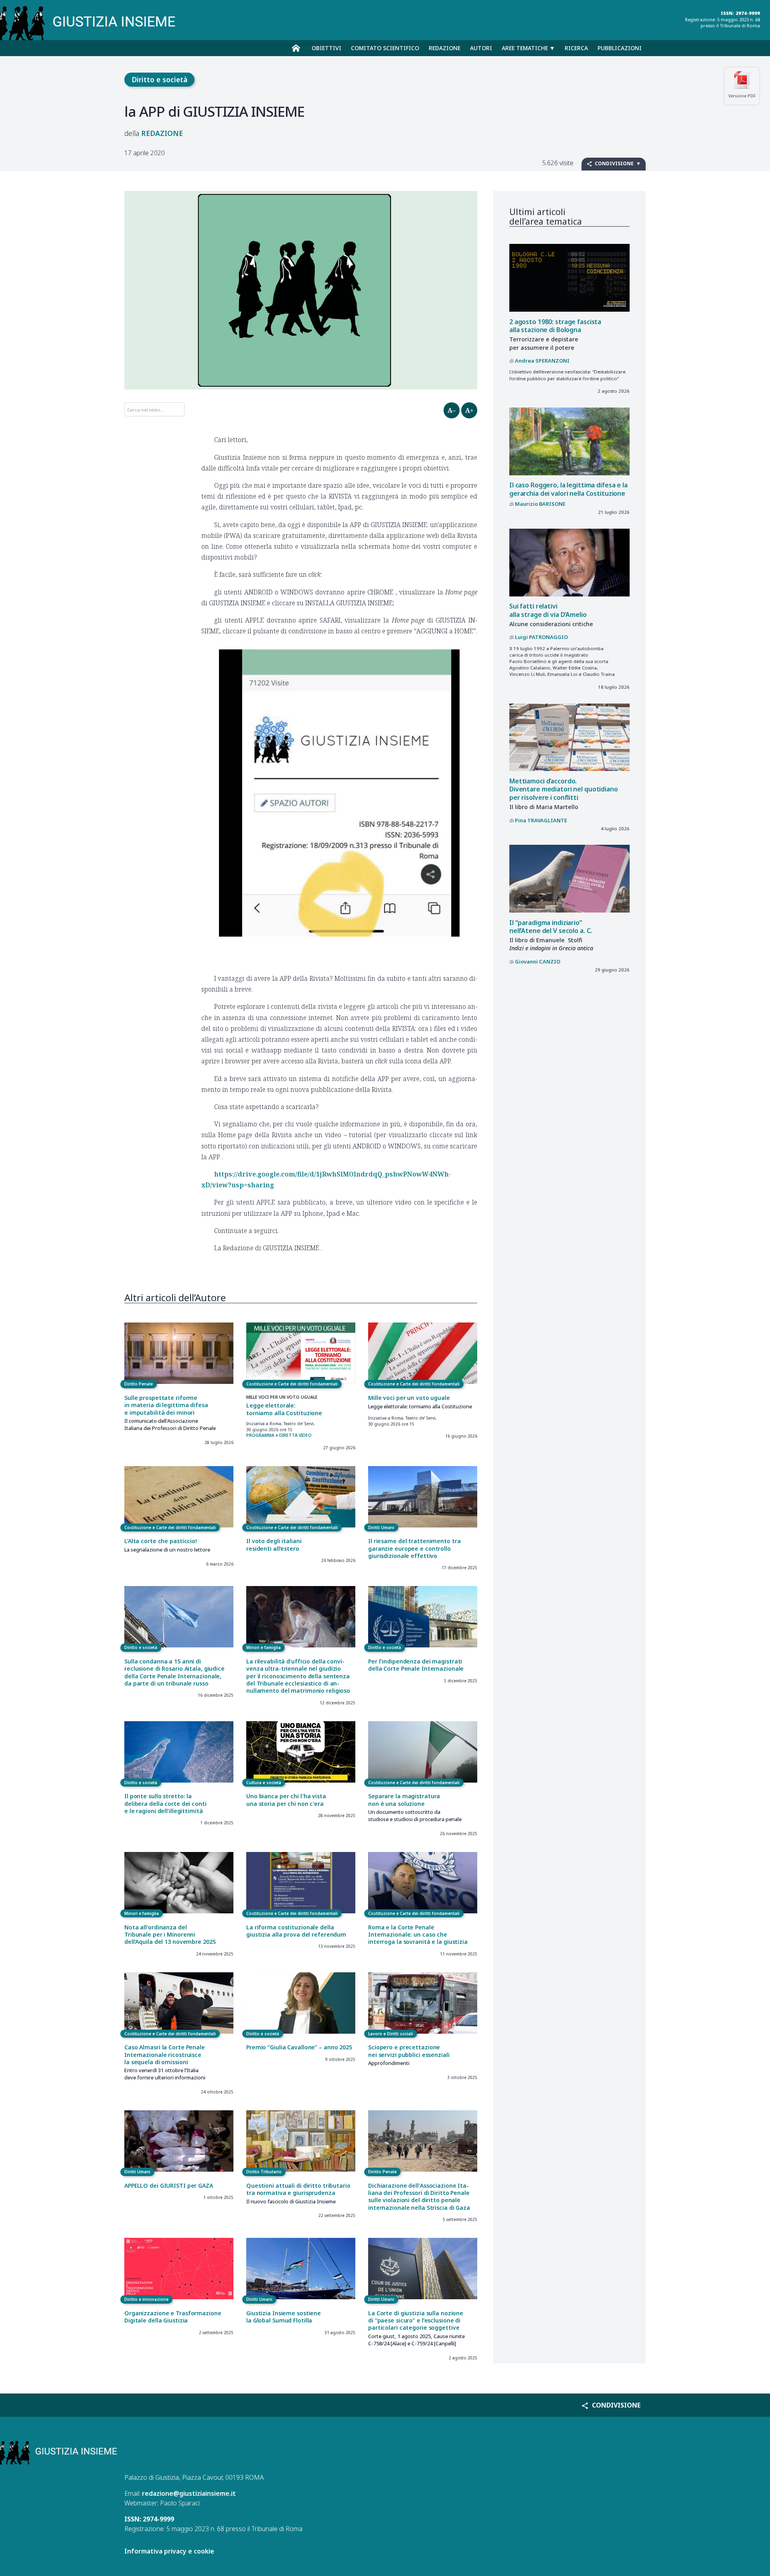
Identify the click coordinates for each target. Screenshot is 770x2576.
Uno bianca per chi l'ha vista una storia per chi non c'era (286, 1800)
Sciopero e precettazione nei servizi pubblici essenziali (409, 2051)
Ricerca (576, 48)
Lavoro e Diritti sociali (391, 2034)
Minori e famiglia (263, 1647)
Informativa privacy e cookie (169, 2551)
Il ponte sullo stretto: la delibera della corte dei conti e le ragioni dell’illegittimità (165, 1803)
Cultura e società (264, 1783)
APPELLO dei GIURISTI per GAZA (169, 2186)
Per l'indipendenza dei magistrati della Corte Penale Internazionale (416, 1665)
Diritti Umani (381, 1527)
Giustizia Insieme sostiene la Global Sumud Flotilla (284, 2317)
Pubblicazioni (620, 48)
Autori (481, 48)
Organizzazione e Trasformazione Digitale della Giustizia (173, 2317)
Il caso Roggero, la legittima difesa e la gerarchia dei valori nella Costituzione (568, 489)
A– (452, 410)
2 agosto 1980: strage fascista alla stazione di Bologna (555, 326)
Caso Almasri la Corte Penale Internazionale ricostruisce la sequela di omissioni (165, 2055)
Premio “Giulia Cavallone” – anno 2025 (299, 2047)
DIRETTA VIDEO (295, 1435)
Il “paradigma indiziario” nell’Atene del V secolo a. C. (551, 927)
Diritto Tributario (264, 2172)
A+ (469, 410)
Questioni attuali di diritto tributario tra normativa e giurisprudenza (298, 2189)
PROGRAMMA (260, 1435)
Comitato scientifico (385, 48)
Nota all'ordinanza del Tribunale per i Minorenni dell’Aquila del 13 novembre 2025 (170, 1935)
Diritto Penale (139, 1384)
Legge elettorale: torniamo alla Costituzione (284, 1409)
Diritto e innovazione (146, 2299)
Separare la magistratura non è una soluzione (404, 1800)
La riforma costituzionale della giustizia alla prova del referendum (296, 1931)
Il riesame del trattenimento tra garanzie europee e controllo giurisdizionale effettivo (414, 1548)
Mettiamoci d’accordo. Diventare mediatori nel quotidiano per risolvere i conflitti (564, 789)
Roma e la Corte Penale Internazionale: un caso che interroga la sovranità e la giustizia (418, 1935)
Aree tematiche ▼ (528, 48)
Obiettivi (326, 48)
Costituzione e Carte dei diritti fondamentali (292, 1384)
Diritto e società (160, 79)
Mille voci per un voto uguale (409, 1398)
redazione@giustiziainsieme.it (189, 2493)
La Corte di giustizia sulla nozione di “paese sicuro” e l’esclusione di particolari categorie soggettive (416, 2320)
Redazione (445, 48)
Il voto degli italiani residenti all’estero (274, 1545)
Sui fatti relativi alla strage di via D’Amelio (548, 610)
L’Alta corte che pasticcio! (161, 1541)
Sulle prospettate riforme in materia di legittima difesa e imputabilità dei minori (166, 1405)
